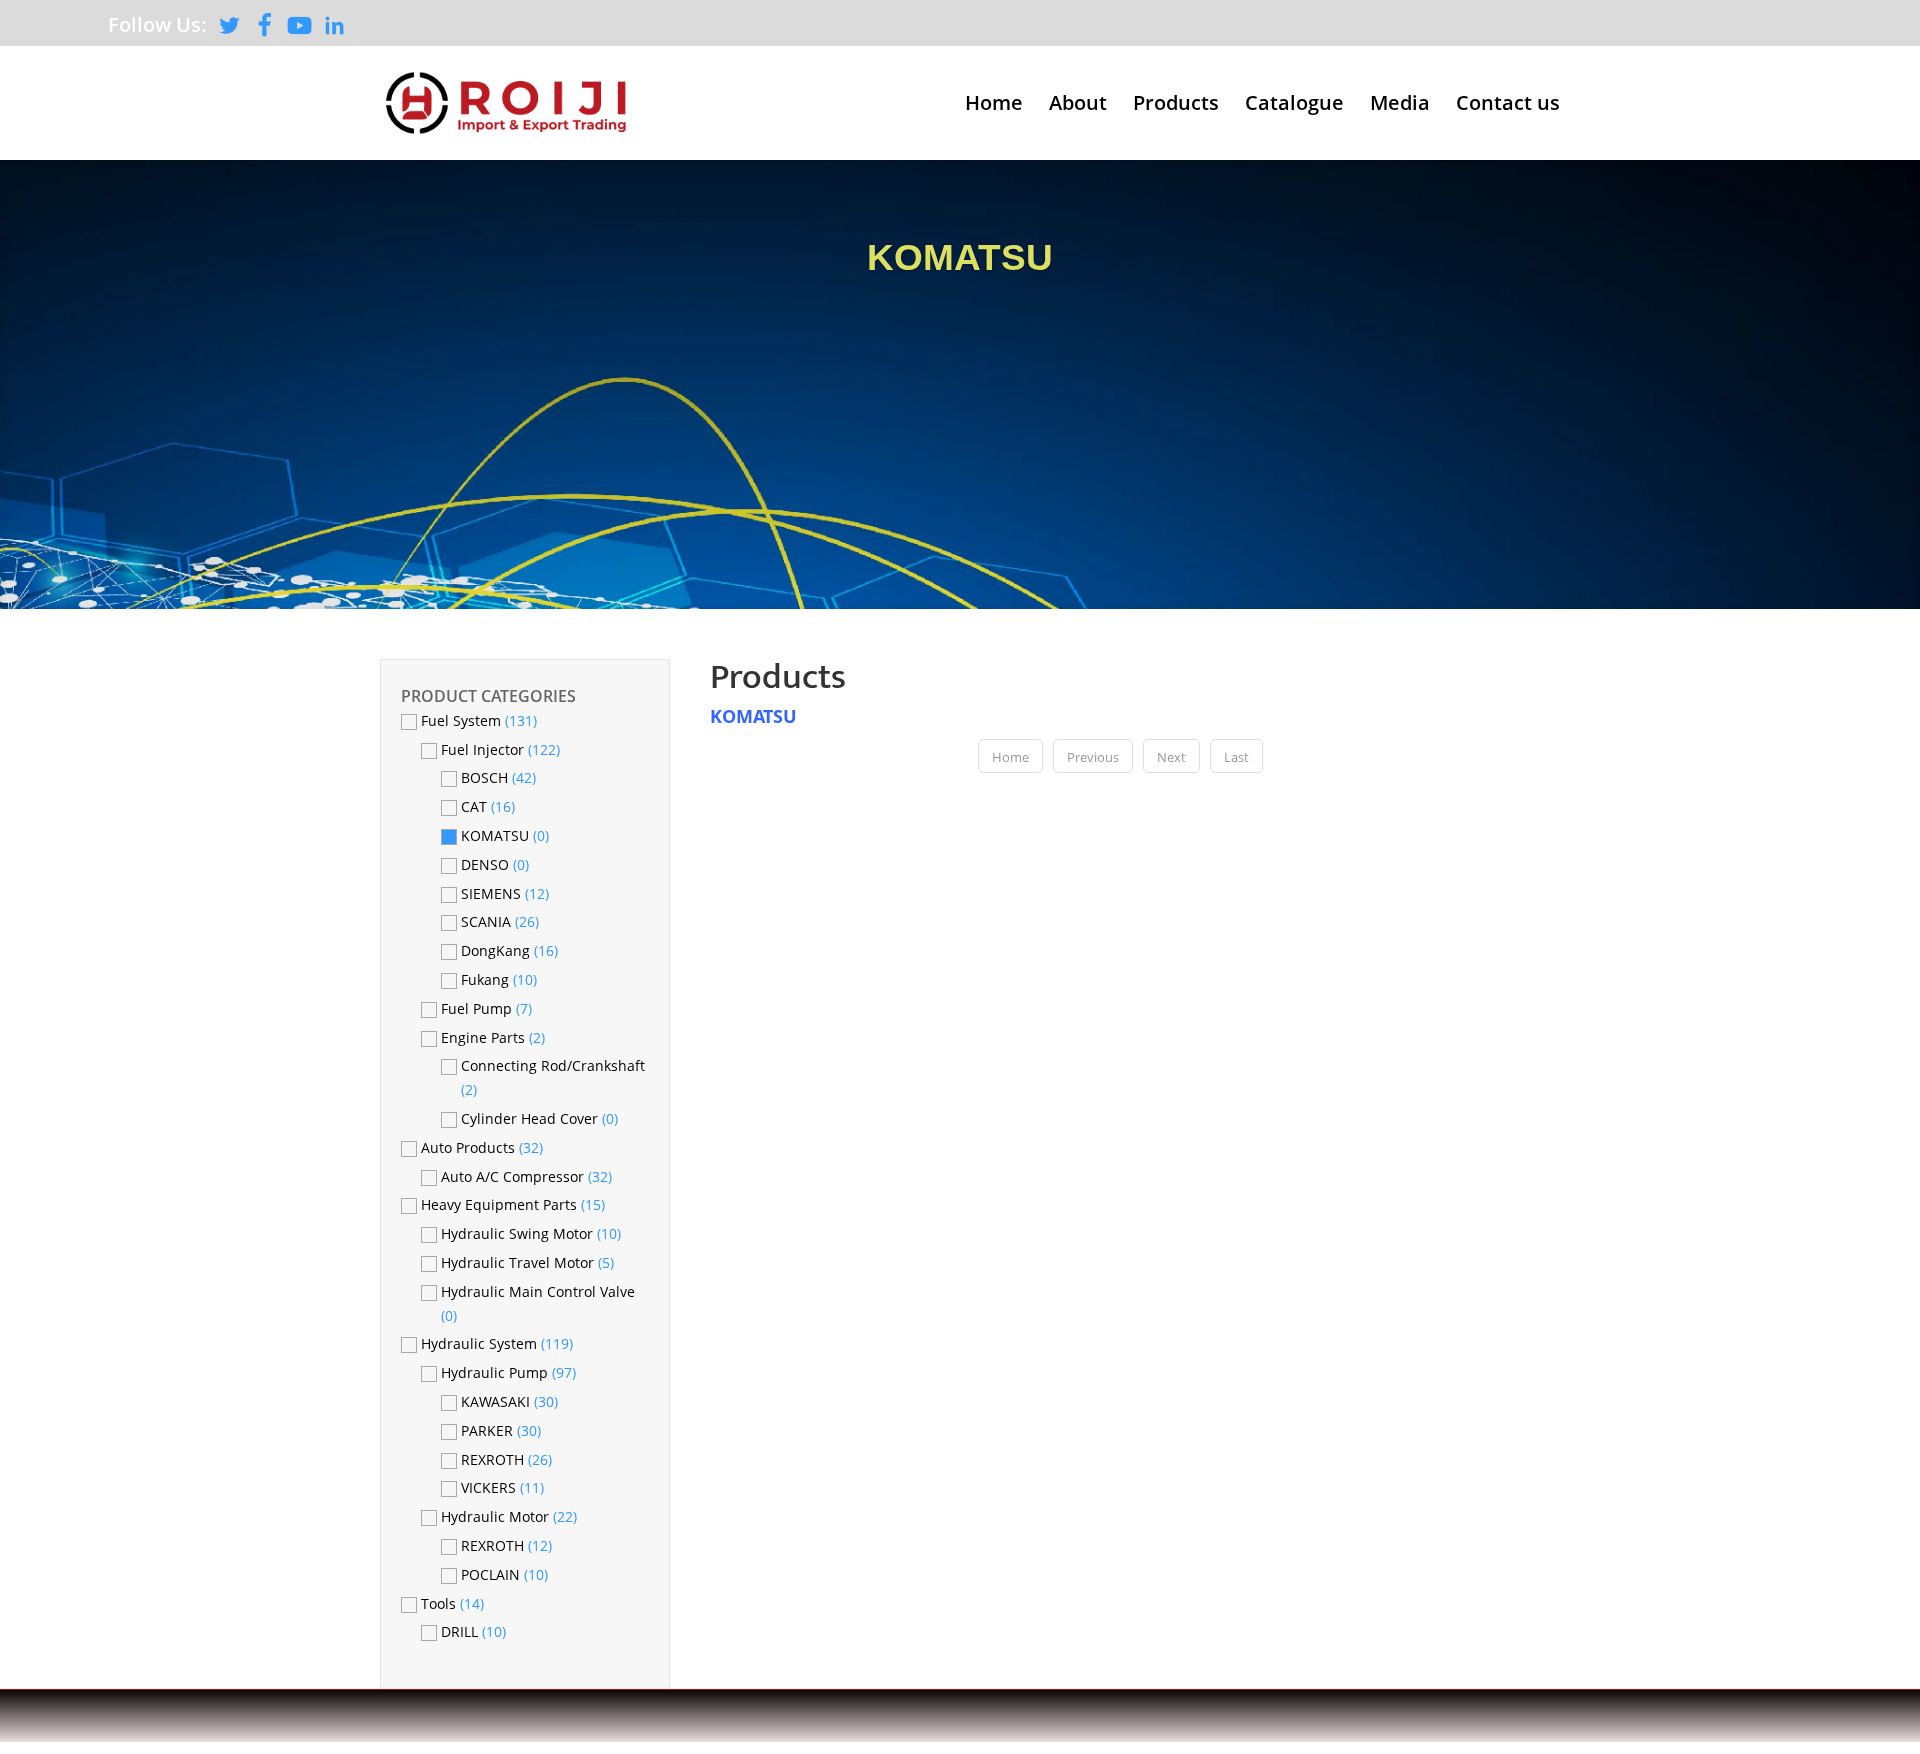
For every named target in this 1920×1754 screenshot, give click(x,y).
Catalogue (1294, 106)
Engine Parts (485, 1037)
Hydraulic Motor (497, 1516)
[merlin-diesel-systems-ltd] (334, 30)
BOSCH (484, 777)
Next (1171, 757)
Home (994, 106)
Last (1236, 757)
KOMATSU (960, 257)
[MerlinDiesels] (229, 30)
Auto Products (470, 1147)
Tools (440, 1603)
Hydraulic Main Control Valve (538, 1291)
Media (1400, 106)
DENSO (485, 864)
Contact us (1508, 106)
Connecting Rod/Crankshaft (553, 1065)
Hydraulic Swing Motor (519, 1233)
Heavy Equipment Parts (501, 1204)
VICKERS (488, 1487)
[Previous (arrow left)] (35, 877)
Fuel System (463, 720)
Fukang (485, 979)
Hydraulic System (481, 1343)
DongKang (495, 950)
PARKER (487, 1430)
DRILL (461, 1631)
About (1078, 106)
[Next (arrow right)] (1885, 877)
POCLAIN (490, 1574)
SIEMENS (491, 893)
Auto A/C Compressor (514, 1176)
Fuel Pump (478, 1008)
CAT (474, 806)
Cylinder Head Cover (529, 1118)
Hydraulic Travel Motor (519, 1262)
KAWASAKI (495, 1401)
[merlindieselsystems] (264, 30)
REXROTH (492, 1459)
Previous (1093, 757)
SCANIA (486, 921)
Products (1176, 106)
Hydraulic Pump (496, 1372)
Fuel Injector (484, 749)
